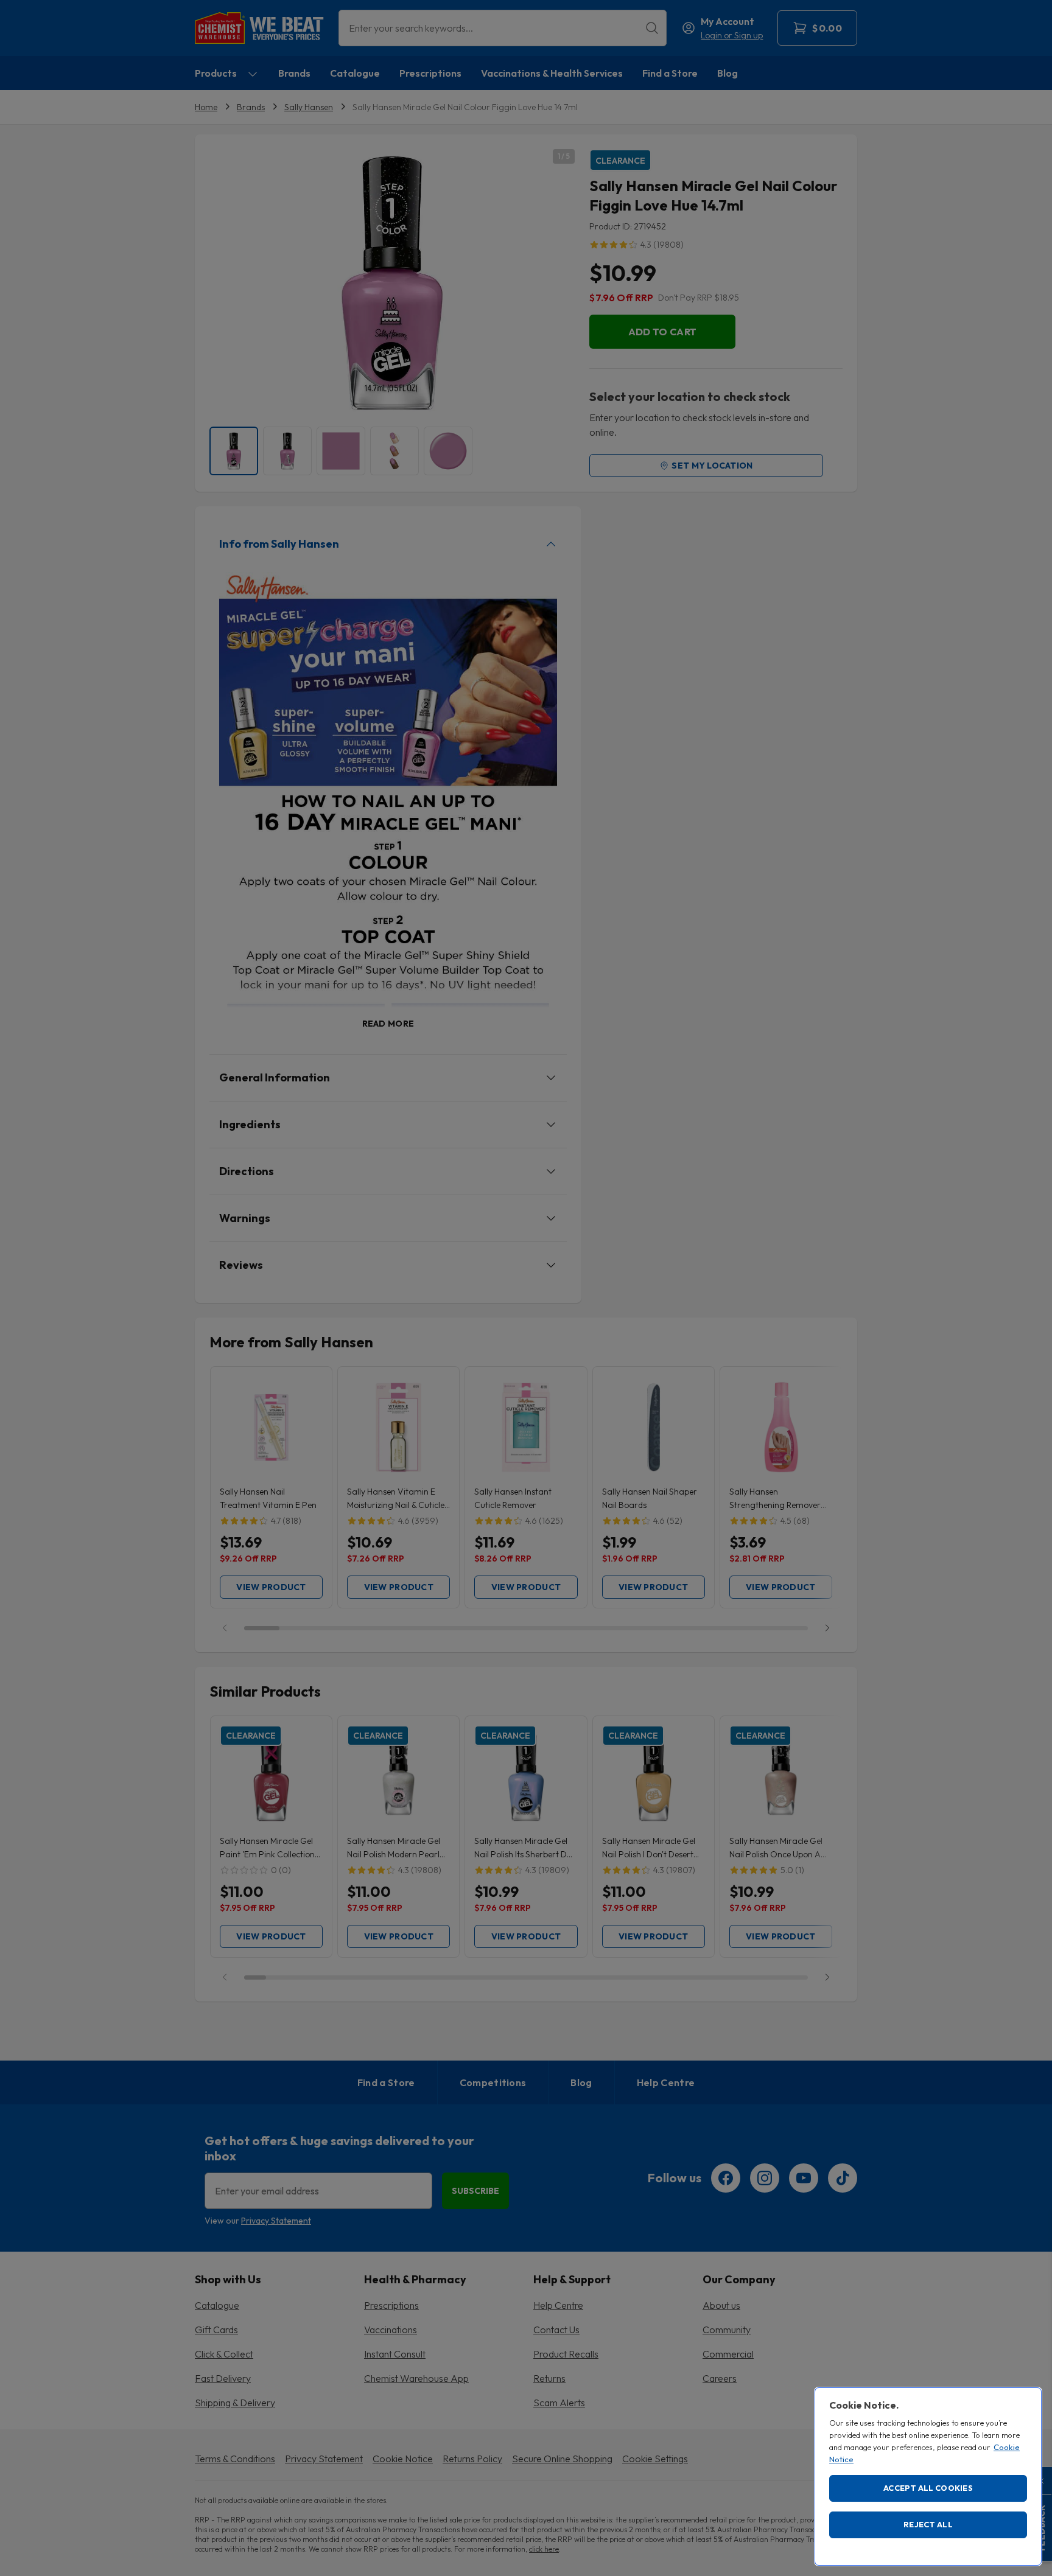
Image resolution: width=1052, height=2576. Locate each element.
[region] (928, 2477)
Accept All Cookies (928, 2488)
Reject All (928, 2524)
